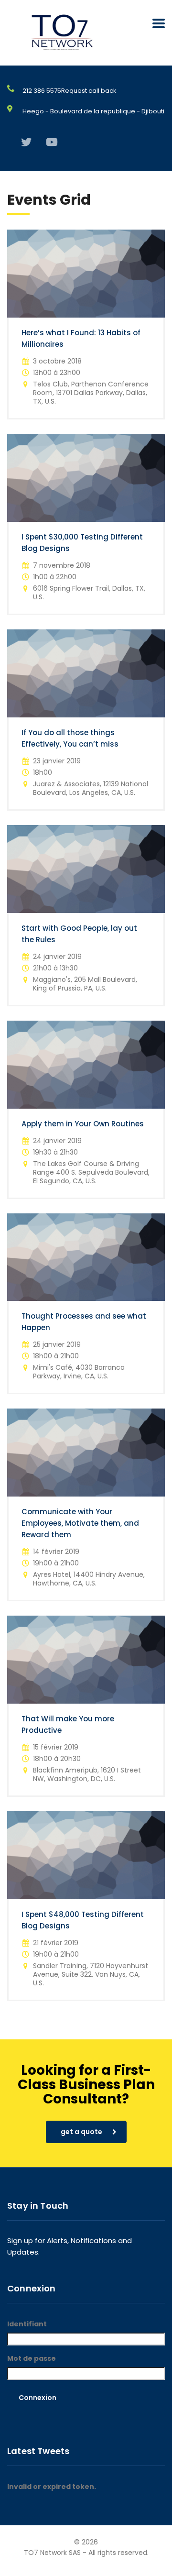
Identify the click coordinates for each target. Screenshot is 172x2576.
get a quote (81, 2132)
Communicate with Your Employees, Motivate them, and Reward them (80, 1523)
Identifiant (27, 2324)
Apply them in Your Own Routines (83, 1124)
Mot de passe (32, 2358)
